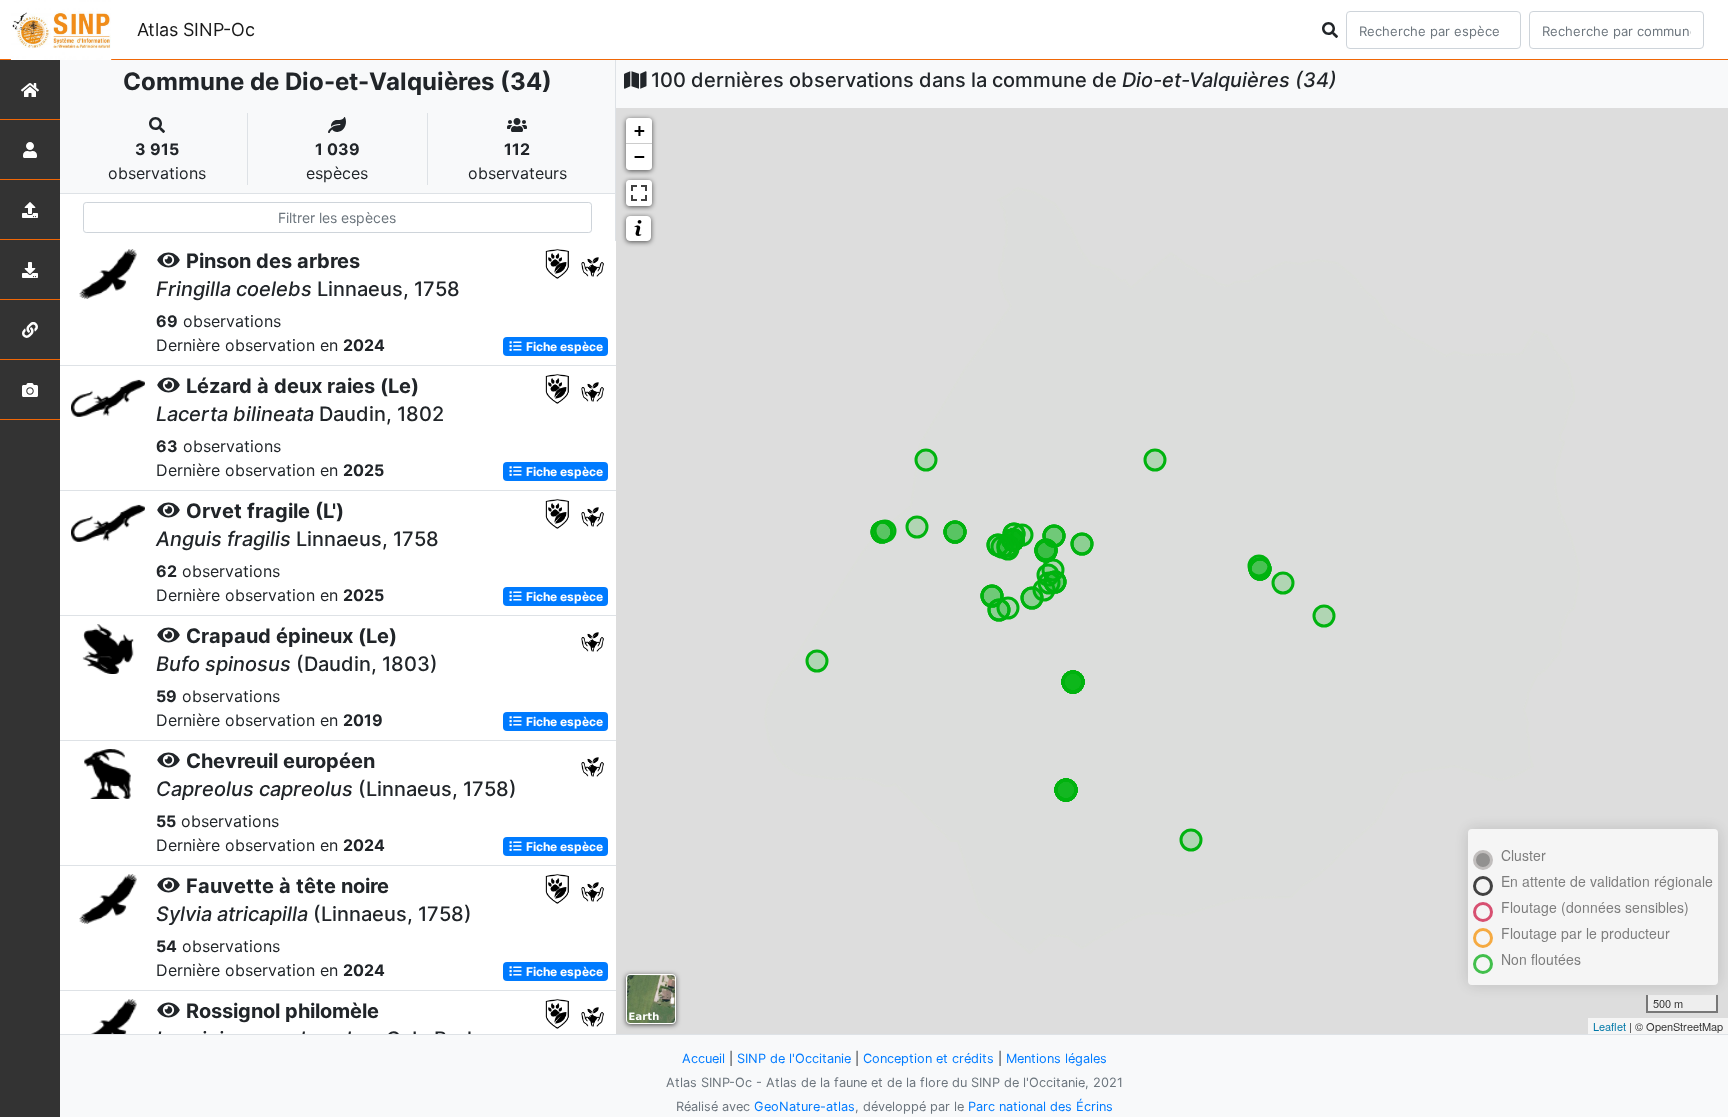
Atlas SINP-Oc (196, 29)
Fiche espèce (563, 346)
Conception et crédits (928, 1058)
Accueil (703, 1058)
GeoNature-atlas (804, 1106)
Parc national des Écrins (1040, 1106)
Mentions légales (1056, 1058)
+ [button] (639, 130)
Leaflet (1609, 1026)
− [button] (639, 156)
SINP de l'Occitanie (794, 1058)
